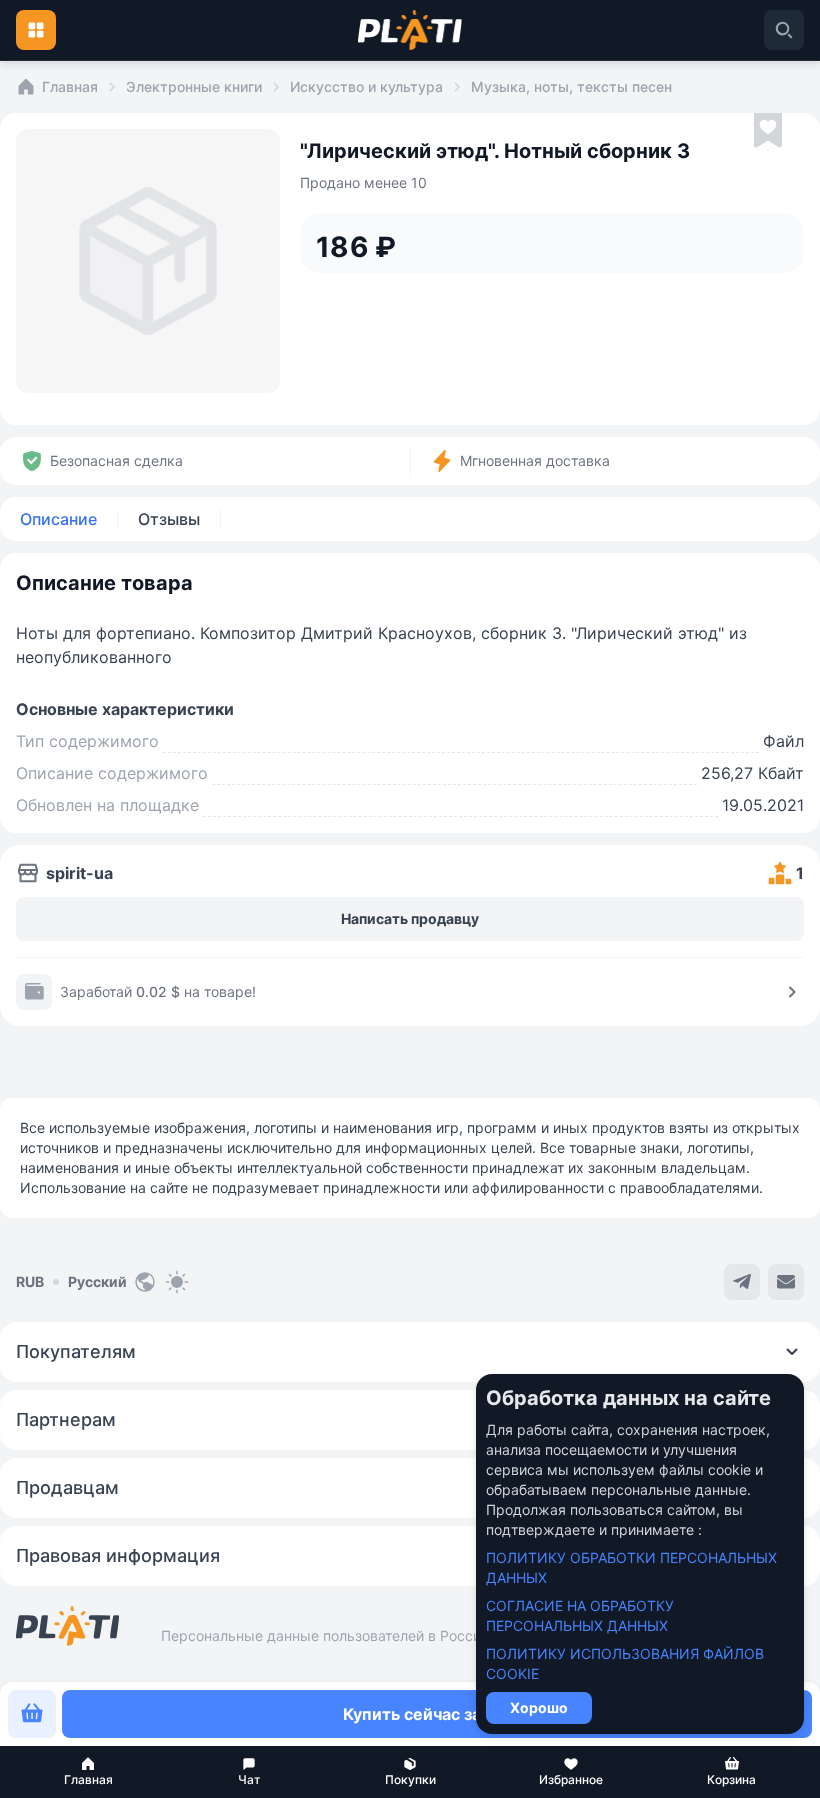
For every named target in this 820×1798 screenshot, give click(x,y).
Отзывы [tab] (169, 519)
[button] (88, 1772)
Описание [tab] (58, 519)
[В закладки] (768, 131)
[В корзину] (32, 1714)
